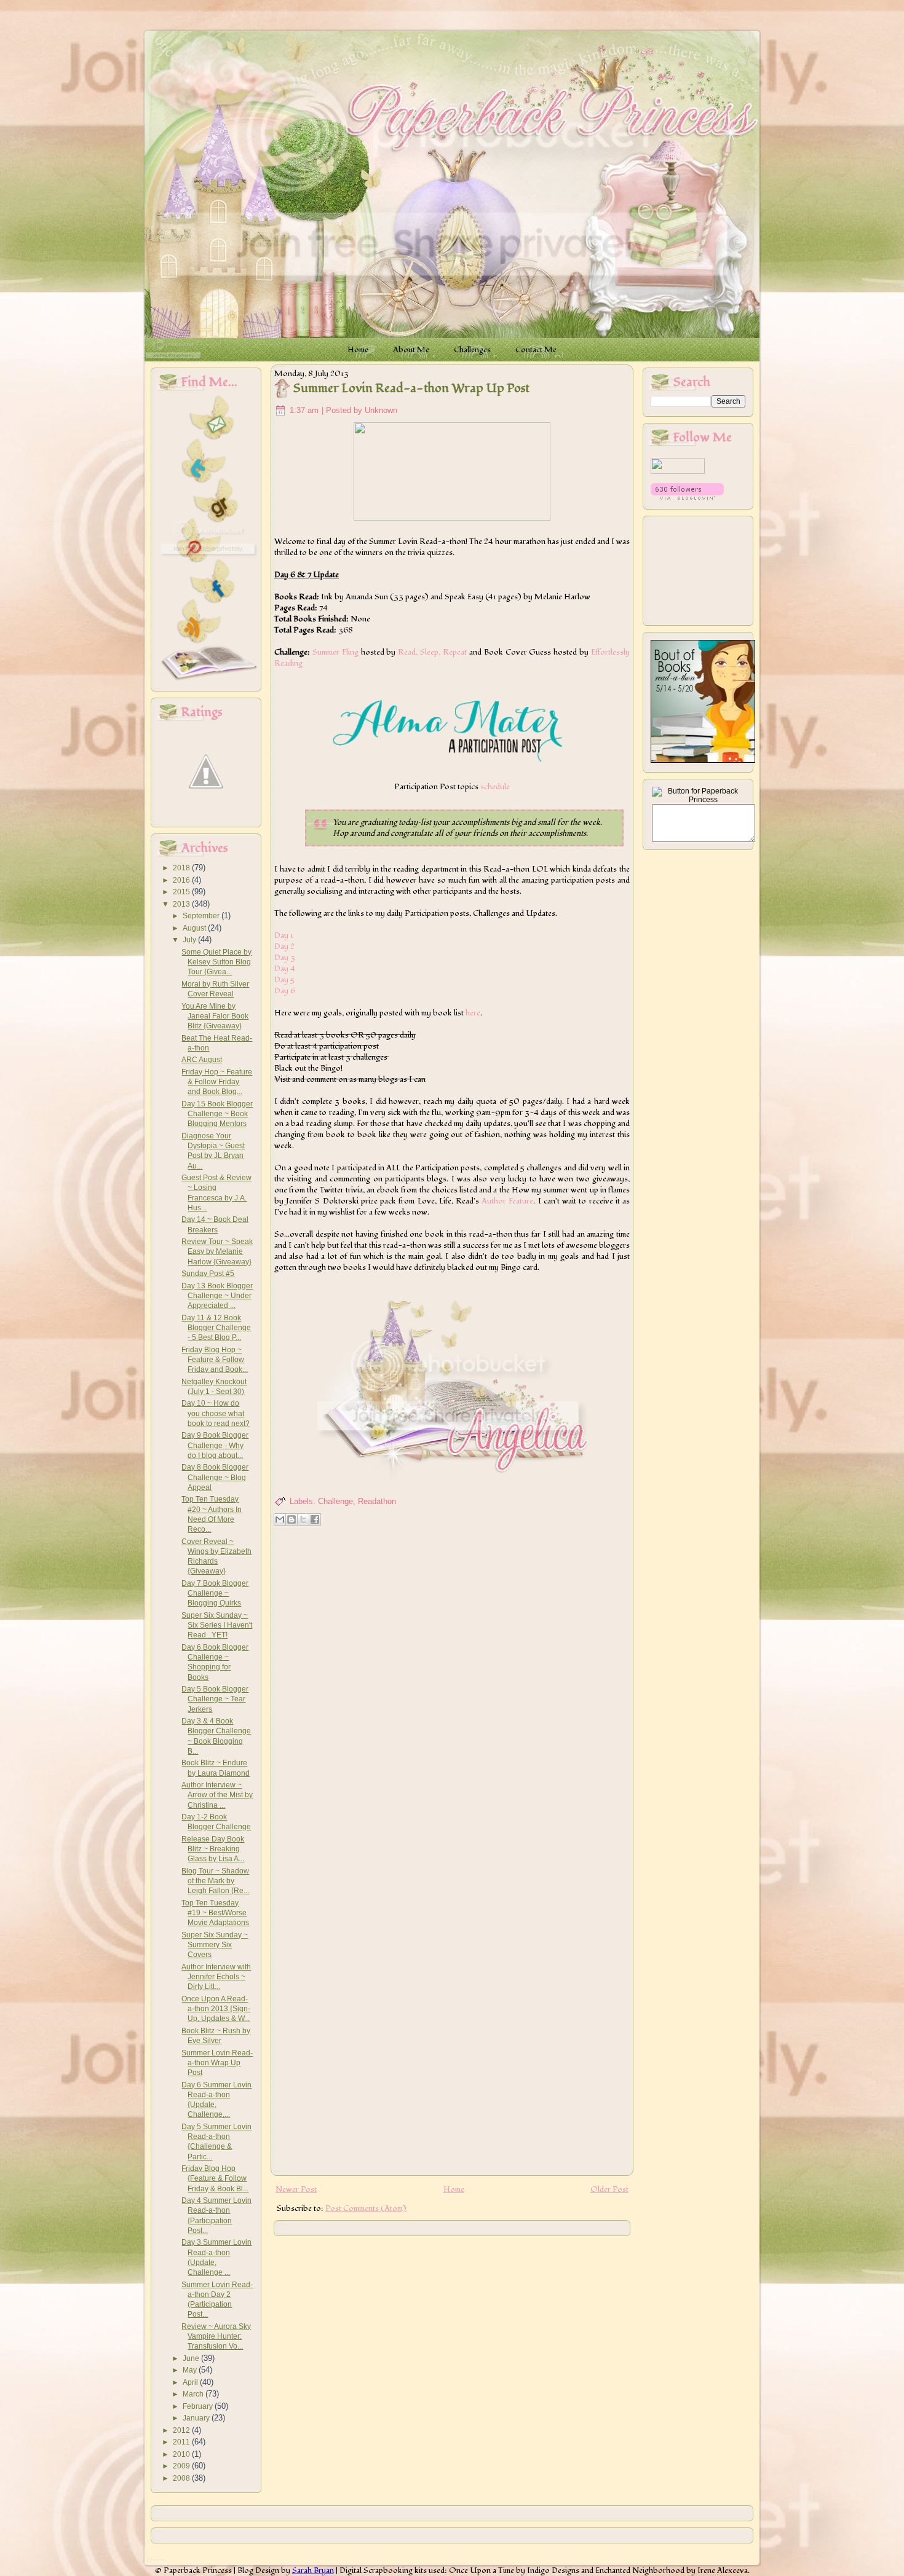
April (191, 2382)
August (195, 928)
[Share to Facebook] (315, 1519)
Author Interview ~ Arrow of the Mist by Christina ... (217, 1795)
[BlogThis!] (291, 1519)
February (199, 2406)
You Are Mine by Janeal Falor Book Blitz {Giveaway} (215, 1016)
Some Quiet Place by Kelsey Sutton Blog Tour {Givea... (216, 962)
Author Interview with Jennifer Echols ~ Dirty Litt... (216, 1977)
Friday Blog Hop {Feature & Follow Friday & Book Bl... (215, 2179)
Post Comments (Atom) (366, 2208)
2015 (182, 892)
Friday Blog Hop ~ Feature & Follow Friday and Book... (215, 1360)
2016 (182, 880)
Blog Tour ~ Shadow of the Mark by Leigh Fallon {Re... (215, 1881)
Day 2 (284, 947)
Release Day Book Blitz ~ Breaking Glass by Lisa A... (213, 1849)
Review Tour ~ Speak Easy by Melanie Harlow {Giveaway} (217, 1252)
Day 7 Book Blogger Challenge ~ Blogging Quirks (215, 1593)
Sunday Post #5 (208, 1274)
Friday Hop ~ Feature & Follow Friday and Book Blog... (217, 1082)
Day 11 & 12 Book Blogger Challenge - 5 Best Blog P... (216, 1328)
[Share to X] (303, 1519)
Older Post (609, 2189)
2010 (182, 2454)
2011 (182, 2442)
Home (454, 2189)
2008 (182, 2478)
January (197, 2418)
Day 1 (284, 935)
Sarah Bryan (313, 2570)
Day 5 (284, 980)
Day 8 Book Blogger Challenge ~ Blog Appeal (215, 1477)
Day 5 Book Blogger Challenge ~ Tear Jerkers (215, 1699)
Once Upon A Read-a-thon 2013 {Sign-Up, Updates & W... (216, 2009)
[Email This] (280, 1519)
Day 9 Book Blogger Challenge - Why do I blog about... (215, 1445)
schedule (495, 787)
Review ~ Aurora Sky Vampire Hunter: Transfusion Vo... (216, 2337)
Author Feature (507, 1201)
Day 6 (285, 991)
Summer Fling (335, 652)
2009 (182, 2466)
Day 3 (285, 958)
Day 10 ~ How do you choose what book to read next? (216, 1413)
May (191, 2370)
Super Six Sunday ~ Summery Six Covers (215, 1945)
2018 (182, 868)
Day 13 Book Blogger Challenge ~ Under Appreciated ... (217, 1296)
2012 (182, 2430)
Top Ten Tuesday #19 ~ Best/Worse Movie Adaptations (215, 1913)
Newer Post (296, 2189)
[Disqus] (452, 1688)
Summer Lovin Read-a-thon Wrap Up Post (217, 2063)
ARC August (202, 1060)
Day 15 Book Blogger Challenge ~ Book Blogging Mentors (217, 1114)
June (192, 2358)
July (190, 940)
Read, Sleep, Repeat (432, 652)
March (194, 2394)
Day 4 (286, 969)
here (473, 1013)
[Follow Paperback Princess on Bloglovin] (687, 497)
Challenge (335, 1501)
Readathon (377, 1501)
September (202, 916)
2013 (182, 904)
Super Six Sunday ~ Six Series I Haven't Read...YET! (217, 1625)
